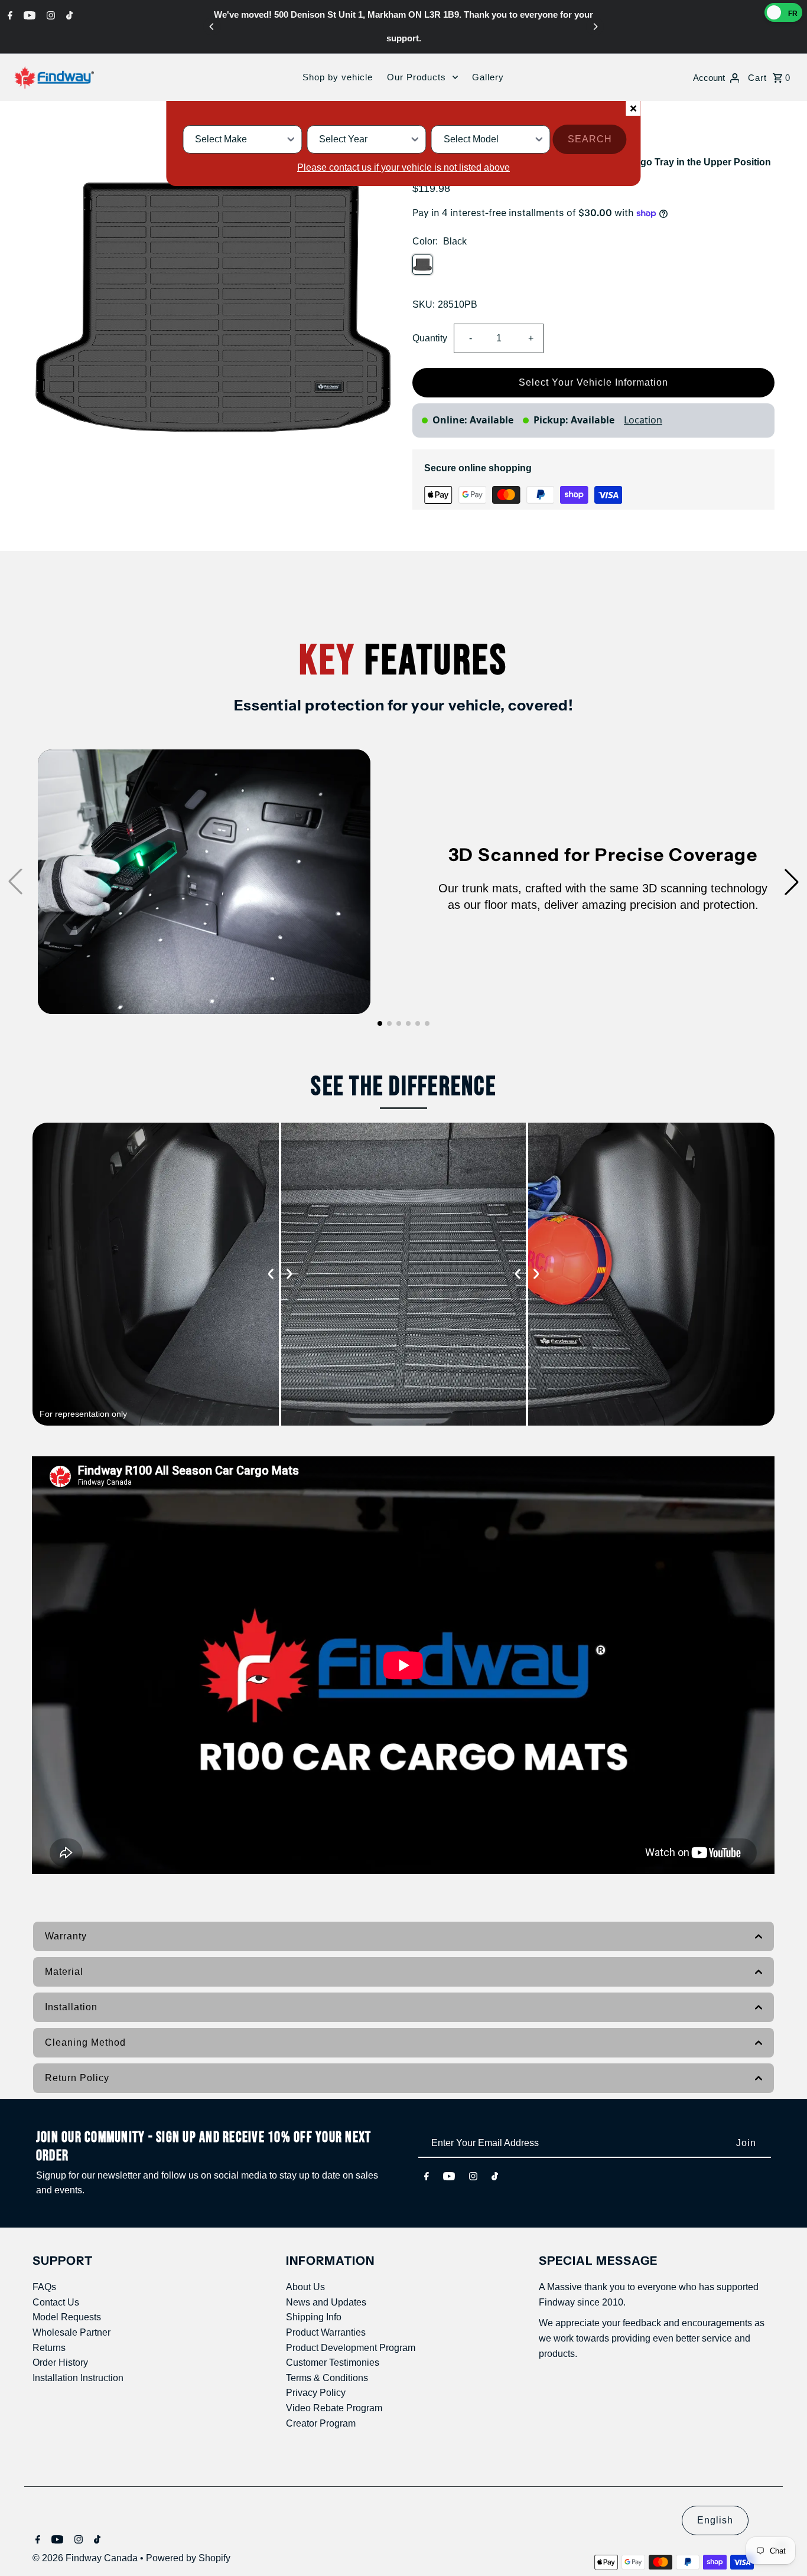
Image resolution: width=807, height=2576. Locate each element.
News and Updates (326, 2302)
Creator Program (321, 2423)
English (715, 2520)
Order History (60, 2363)
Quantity (430, 338)
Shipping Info (314, 2317)
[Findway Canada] (54, 77)
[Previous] (212, 27)
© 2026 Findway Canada (86, 2558)
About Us (305, 2287)
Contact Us (56, 2302)
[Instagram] (49, 15)
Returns (49, 2348)
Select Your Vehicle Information (593, 382)
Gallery (488, 77)
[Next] (595, 27)
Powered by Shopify (188, 2558)
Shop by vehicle (338, 77)
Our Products (416, 77)
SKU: (424, 304)
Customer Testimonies (333, 2363)
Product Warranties (326, 2332)
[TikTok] (68, 15)
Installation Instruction (78, 2378)
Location (643, 420)
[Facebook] (9, 15)
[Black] (422, 265)
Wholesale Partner (71, 2332)
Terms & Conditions (327, 2378)
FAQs (44, 2287)
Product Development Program (351, 2348)
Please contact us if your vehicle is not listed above (403, 167)
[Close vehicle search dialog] (634, 108)
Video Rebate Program (334, 2408)
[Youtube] (28, 15)
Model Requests (67, 2317)
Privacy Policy (316, 2393)
